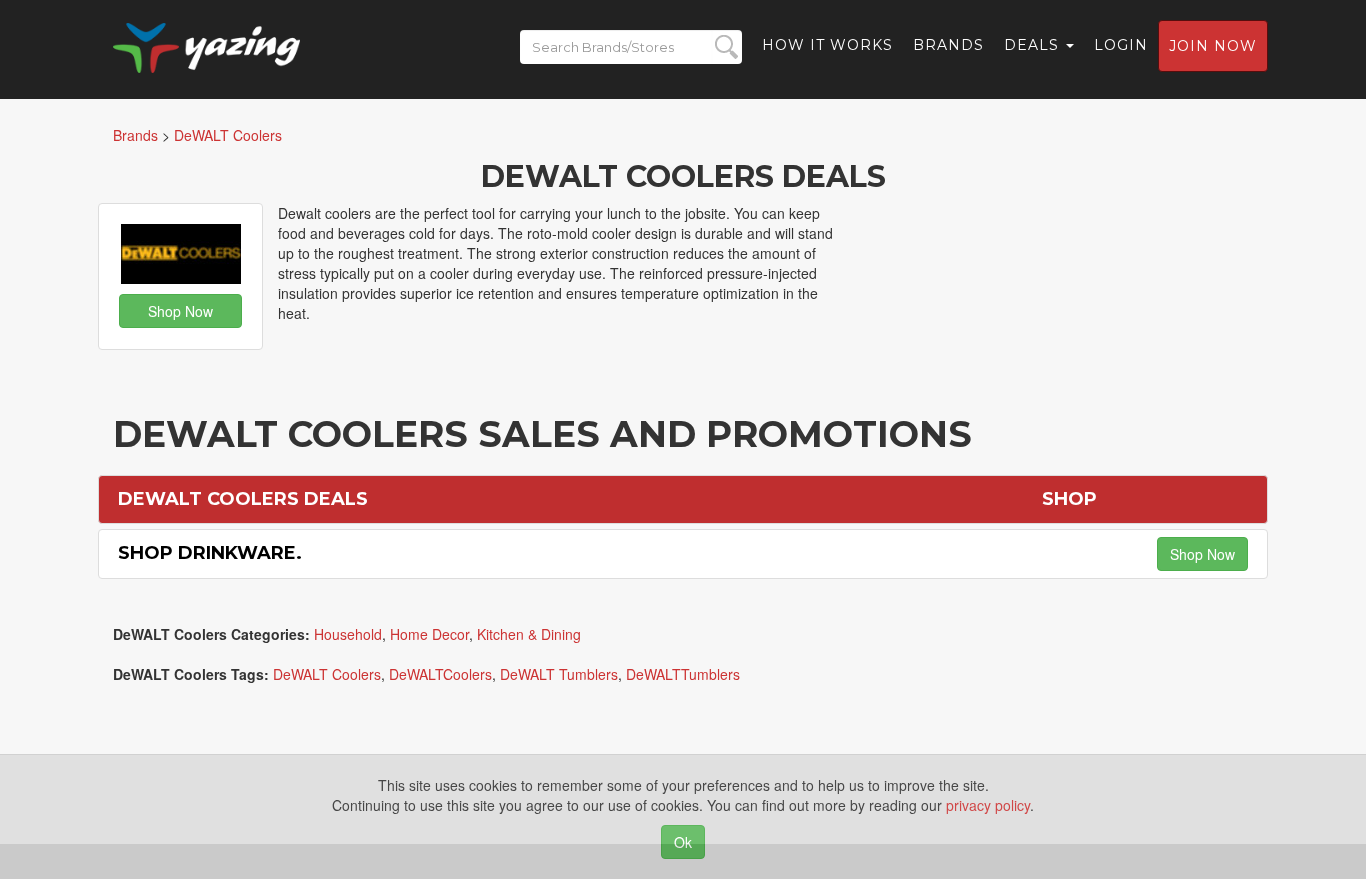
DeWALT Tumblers (559, 674)
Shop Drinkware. (210, 553)
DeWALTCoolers (440, 674)
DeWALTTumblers (683, 674)
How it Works (827, 45)
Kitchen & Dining (529, 634)
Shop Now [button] (180, 311)
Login (1121, 45)
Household (348, 634)
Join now (1213, 46)
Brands (948, 45)
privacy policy (988, 805)
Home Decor (429, 634)
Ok (683, 842)
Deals (1034, 45)
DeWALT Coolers (327, 674)
